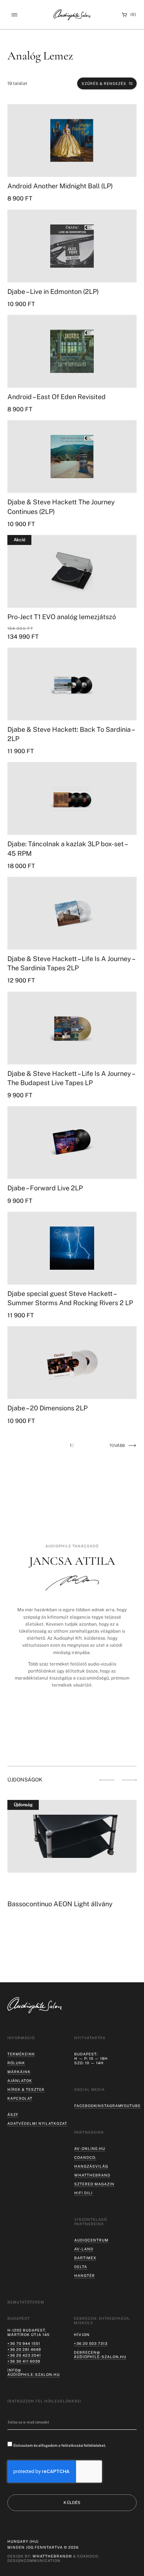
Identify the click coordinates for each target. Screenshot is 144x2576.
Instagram (109, 2106)
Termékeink (21, 2054)
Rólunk (16, 2063)
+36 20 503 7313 (91, 2343)
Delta (81, 2267)
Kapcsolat (20, 2098)
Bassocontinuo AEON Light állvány (60, 1904)
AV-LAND (84, 2249)
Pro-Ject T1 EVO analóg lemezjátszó (62, 617)
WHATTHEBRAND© (52, 2556)
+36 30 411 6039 (24, 2361)
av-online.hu (90, 2148)
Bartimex (85, 2258)
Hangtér (85, 2275)
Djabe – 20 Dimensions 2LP (47, 1408)
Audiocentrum (91, 2240)
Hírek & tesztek (26, 2089)
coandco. (85, 2157)
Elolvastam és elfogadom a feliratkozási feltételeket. (60, 2445)
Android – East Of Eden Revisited (56, 397)
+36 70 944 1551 (24, 2343)
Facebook (85, 2106)
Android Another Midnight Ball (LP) (60, 186)
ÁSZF (13, 2114)
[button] (14, 15)
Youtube (131, 2106)
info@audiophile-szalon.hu (34, 2372)
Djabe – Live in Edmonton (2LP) (53, 291)
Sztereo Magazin (94, 2184)
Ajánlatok (20, 2081)
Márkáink (19, 2072)
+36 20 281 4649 (24, 2349)
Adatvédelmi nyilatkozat (37, 2123)
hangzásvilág (91, 2166)
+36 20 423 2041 (24, 2355)
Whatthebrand (92, 2175)
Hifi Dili (83, 2193)
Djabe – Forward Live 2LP (45, 1188)
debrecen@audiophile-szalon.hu (100, 2354)
